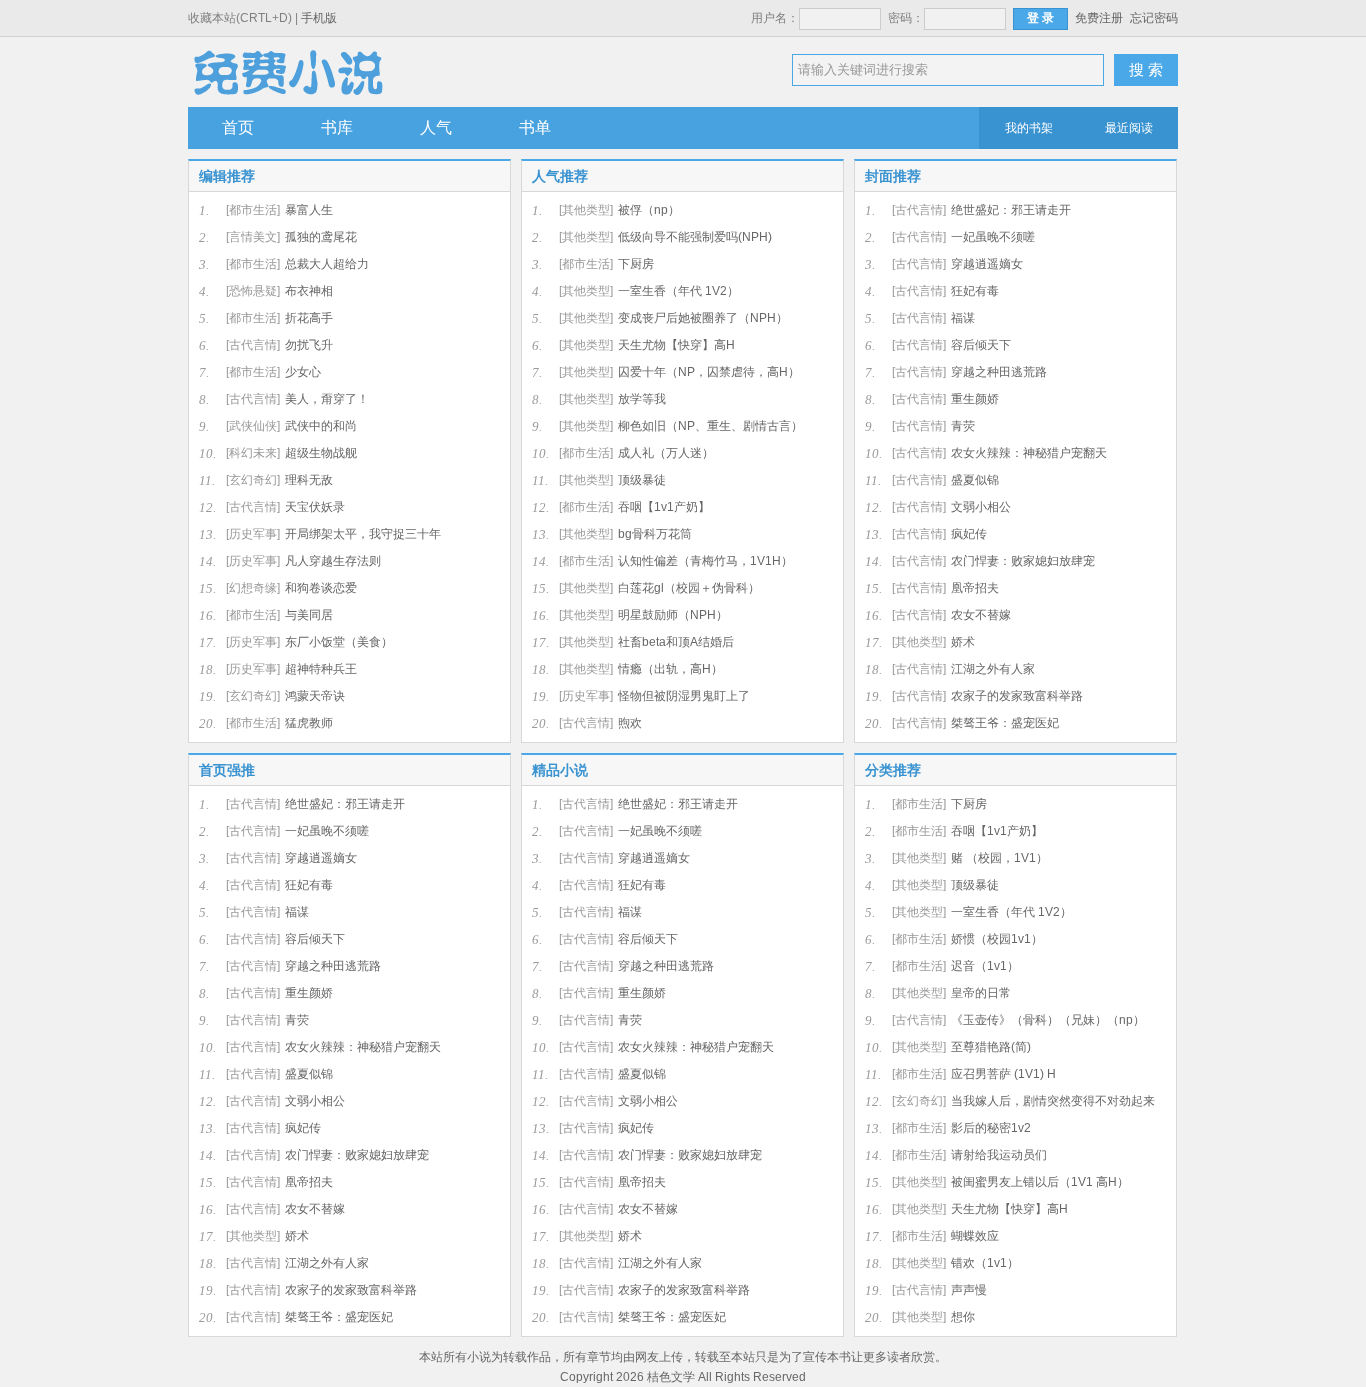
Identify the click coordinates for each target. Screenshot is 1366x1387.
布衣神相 (309, 291)
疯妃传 (969, 534)
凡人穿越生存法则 (333, 561)
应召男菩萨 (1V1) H (1003, 1074)
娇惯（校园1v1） (997, 939)
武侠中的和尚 (321, 426)
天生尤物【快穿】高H (676, 345)
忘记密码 (1154, 18)
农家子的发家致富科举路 (1017, 696)
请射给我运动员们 (999, 1155)
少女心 (303, 372)
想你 (963, 1317)
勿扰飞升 (309, 345)
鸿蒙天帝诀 (315, 696)
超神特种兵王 (321, 669)
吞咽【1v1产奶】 (664, 507)
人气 (436, 127)
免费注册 (1099, 18)
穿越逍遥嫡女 (987, 264)
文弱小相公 (981, 507)
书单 (535, 127)
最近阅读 (1129, 128)
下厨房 (636, 264)
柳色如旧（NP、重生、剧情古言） (710, 426)
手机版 (319, 18)
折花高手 (309, 318)
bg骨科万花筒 (655, 534)
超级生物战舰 (321, 453)
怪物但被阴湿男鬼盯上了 (684, 696)
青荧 (963, 426)
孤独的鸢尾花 (321, 237)
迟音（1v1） (985, 966)
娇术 (963, 642)
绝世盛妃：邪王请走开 (1011, 210)
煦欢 (630, 723)
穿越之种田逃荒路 (999, 372)
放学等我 (642, 399)
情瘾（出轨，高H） (670, 669)
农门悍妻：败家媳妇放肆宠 (1023, 561)
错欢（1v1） (985, 1263)
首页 (238, 127)
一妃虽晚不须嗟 (993, 237)
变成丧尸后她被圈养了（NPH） (703, 318)
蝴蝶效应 (975, 1236)
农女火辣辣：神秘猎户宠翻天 (1029, 453)
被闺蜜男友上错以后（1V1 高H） (1040, 1182)
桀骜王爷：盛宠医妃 (1005, 723)
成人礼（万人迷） (666, 453)
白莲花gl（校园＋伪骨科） (689, 588)
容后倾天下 (981, 345)
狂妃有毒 (975, 291)
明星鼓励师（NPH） (673, 615)
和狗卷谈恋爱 (321, 588)
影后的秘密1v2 (991, 1128)
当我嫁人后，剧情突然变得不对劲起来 (1053, 1101)
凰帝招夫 (975, 588)
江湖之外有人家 (993, 669)
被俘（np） (649, 210)
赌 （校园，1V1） (999, 858)
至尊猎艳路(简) (991, 1047)
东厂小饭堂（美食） (339, 642)
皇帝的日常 (981, 993)
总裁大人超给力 (327, 264)
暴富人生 (309, 210)
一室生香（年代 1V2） (678, 291)
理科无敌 (309, 480)
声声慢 (969, 1290)
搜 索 (1146, 69)
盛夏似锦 (975, 480)
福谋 (963, 318)
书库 (337, 127)
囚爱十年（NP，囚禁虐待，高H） (709, 372)
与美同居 (309, 615)
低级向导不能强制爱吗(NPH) (695, 237)
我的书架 (1029, 128)
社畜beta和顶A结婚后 (676, 642)
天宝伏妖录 (315, 507)
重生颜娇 (975, 399)
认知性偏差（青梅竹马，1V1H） (705, 561)
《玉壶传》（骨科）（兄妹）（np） (1048, 1020)
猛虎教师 (309, 723)
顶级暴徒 (642, 480)
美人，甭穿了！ (327, 399)
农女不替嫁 (981, 615)
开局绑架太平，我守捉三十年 (363, 534)
